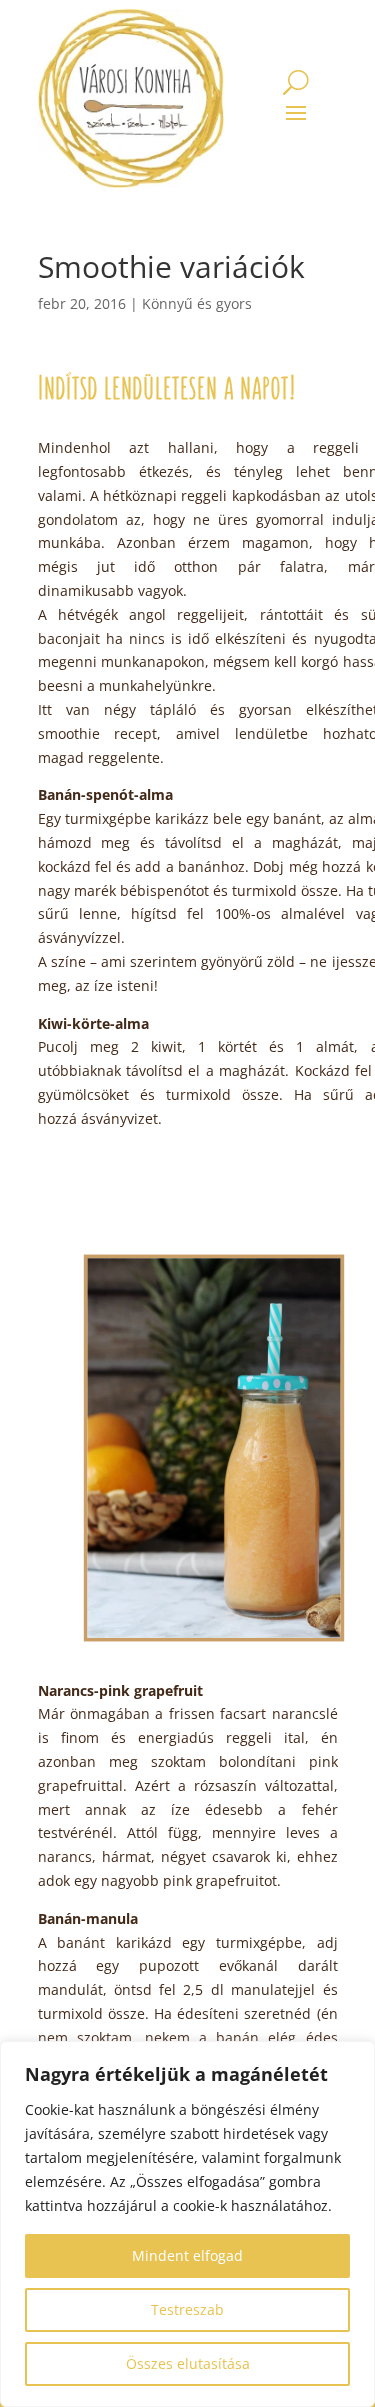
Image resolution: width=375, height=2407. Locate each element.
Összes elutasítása (188, 2363)
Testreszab (187, 2309)
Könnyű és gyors (197, 303)
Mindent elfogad (187, 2255)
